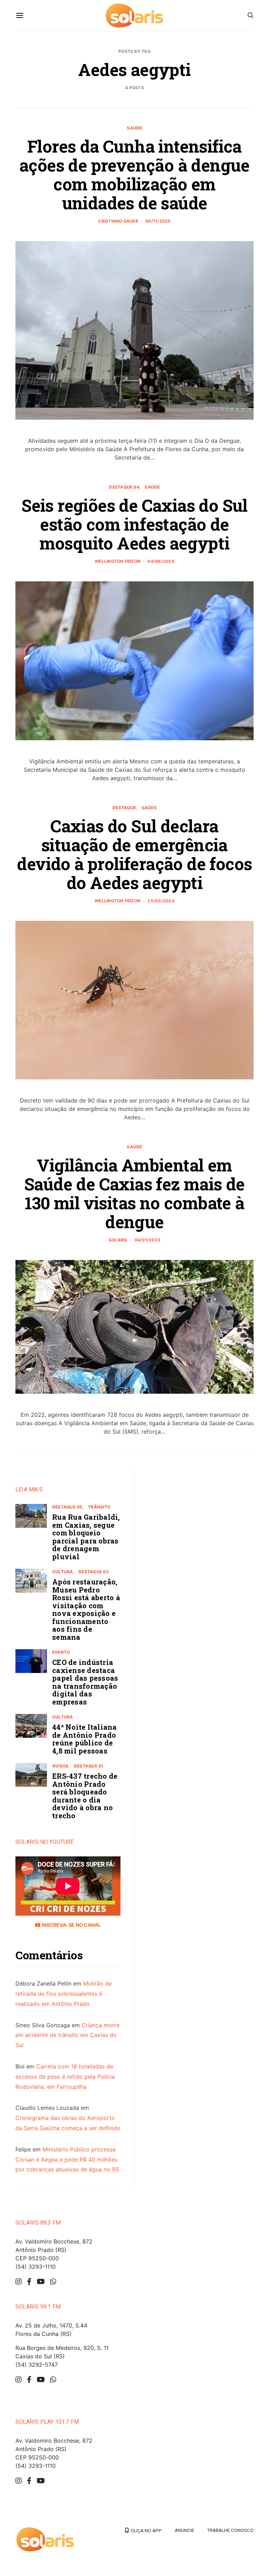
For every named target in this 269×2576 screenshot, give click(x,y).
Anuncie (184, 2530)
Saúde (134, 128)
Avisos (60, 1766)
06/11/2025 (158, 221)
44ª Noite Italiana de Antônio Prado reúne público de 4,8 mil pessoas (85, 1739)
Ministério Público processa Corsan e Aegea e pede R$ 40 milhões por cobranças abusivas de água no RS (67, 2159)
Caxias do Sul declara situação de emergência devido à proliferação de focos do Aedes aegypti (134, 854)
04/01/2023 (147, 1240)
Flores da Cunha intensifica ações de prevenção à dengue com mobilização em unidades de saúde (134, 174)
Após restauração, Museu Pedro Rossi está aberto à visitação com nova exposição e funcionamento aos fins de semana (86, 1609)
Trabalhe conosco (230, 2530)
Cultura (63, 1572)
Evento (61, 1652)
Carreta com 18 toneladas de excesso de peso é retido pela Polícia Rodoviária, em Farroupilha (65, 2077)
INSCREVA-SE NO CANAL (71, 1925)
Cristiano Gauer (118, 221)
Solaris (118, 1240)
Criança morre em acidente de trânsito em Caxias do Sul (67, 2035)
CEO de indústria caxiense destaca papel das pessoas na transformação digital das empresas (85, 1682)
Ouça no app (145, 2530)
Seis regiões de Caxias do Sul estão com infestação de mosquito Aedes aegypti (134, 524)
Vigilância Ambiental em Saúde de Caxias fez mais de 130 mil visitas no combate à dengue (134, 1193)
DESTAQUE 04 (124, 487)
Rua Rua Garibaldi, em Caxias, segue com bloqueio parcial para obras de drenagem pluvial (86, 1537)
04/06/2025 (161, 561)
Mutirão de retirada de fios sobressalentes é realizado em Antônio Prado (64, 1994)
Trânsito (99, 1507)
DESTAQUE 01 (89, 1766)
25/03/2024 (161, 901)
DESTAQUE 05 (67, 1507)
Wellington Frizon (118, 561)
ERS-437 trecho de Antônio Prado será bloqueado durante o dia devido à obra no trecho (85, 1796)
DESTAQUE (124, 808)
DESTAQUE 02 (94, 1572)
